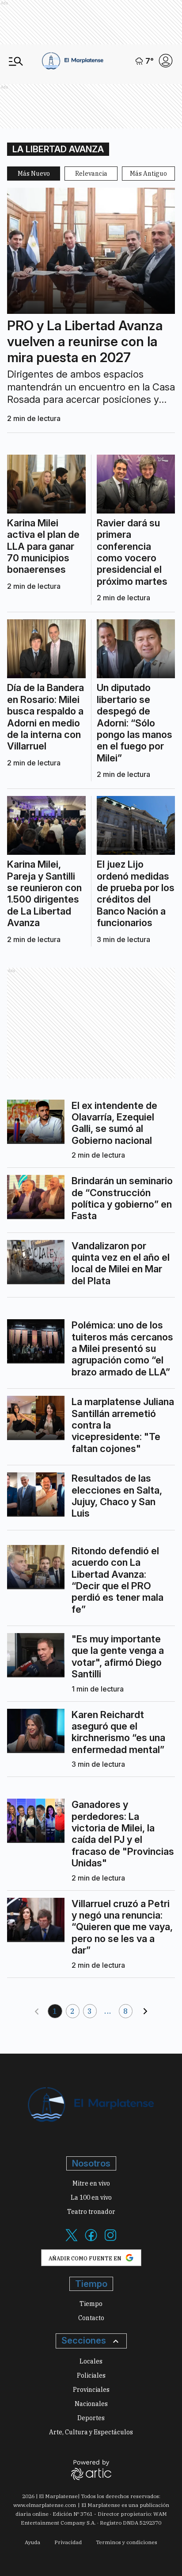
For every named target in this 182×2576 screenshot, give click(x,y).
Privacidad (68, 2542)
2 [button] (73, 2011)
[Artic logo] (91, 2469)
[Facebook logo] (91, 2240)
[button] (37, 2011)
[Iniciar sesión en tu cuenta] (166, 61)
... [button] (108, 2011)
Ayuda (32, 2542)
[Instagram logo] (110, 2240)
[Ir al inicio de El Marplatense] (73, 61)
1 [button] (55, 2011)
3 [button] (90, 2011)
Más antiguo (148, 174)
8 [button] (126, 2011)
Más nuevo (34, 174)
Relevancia (91, 174)
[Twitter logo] (72, 2240)
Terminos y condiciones (127, 2542)
